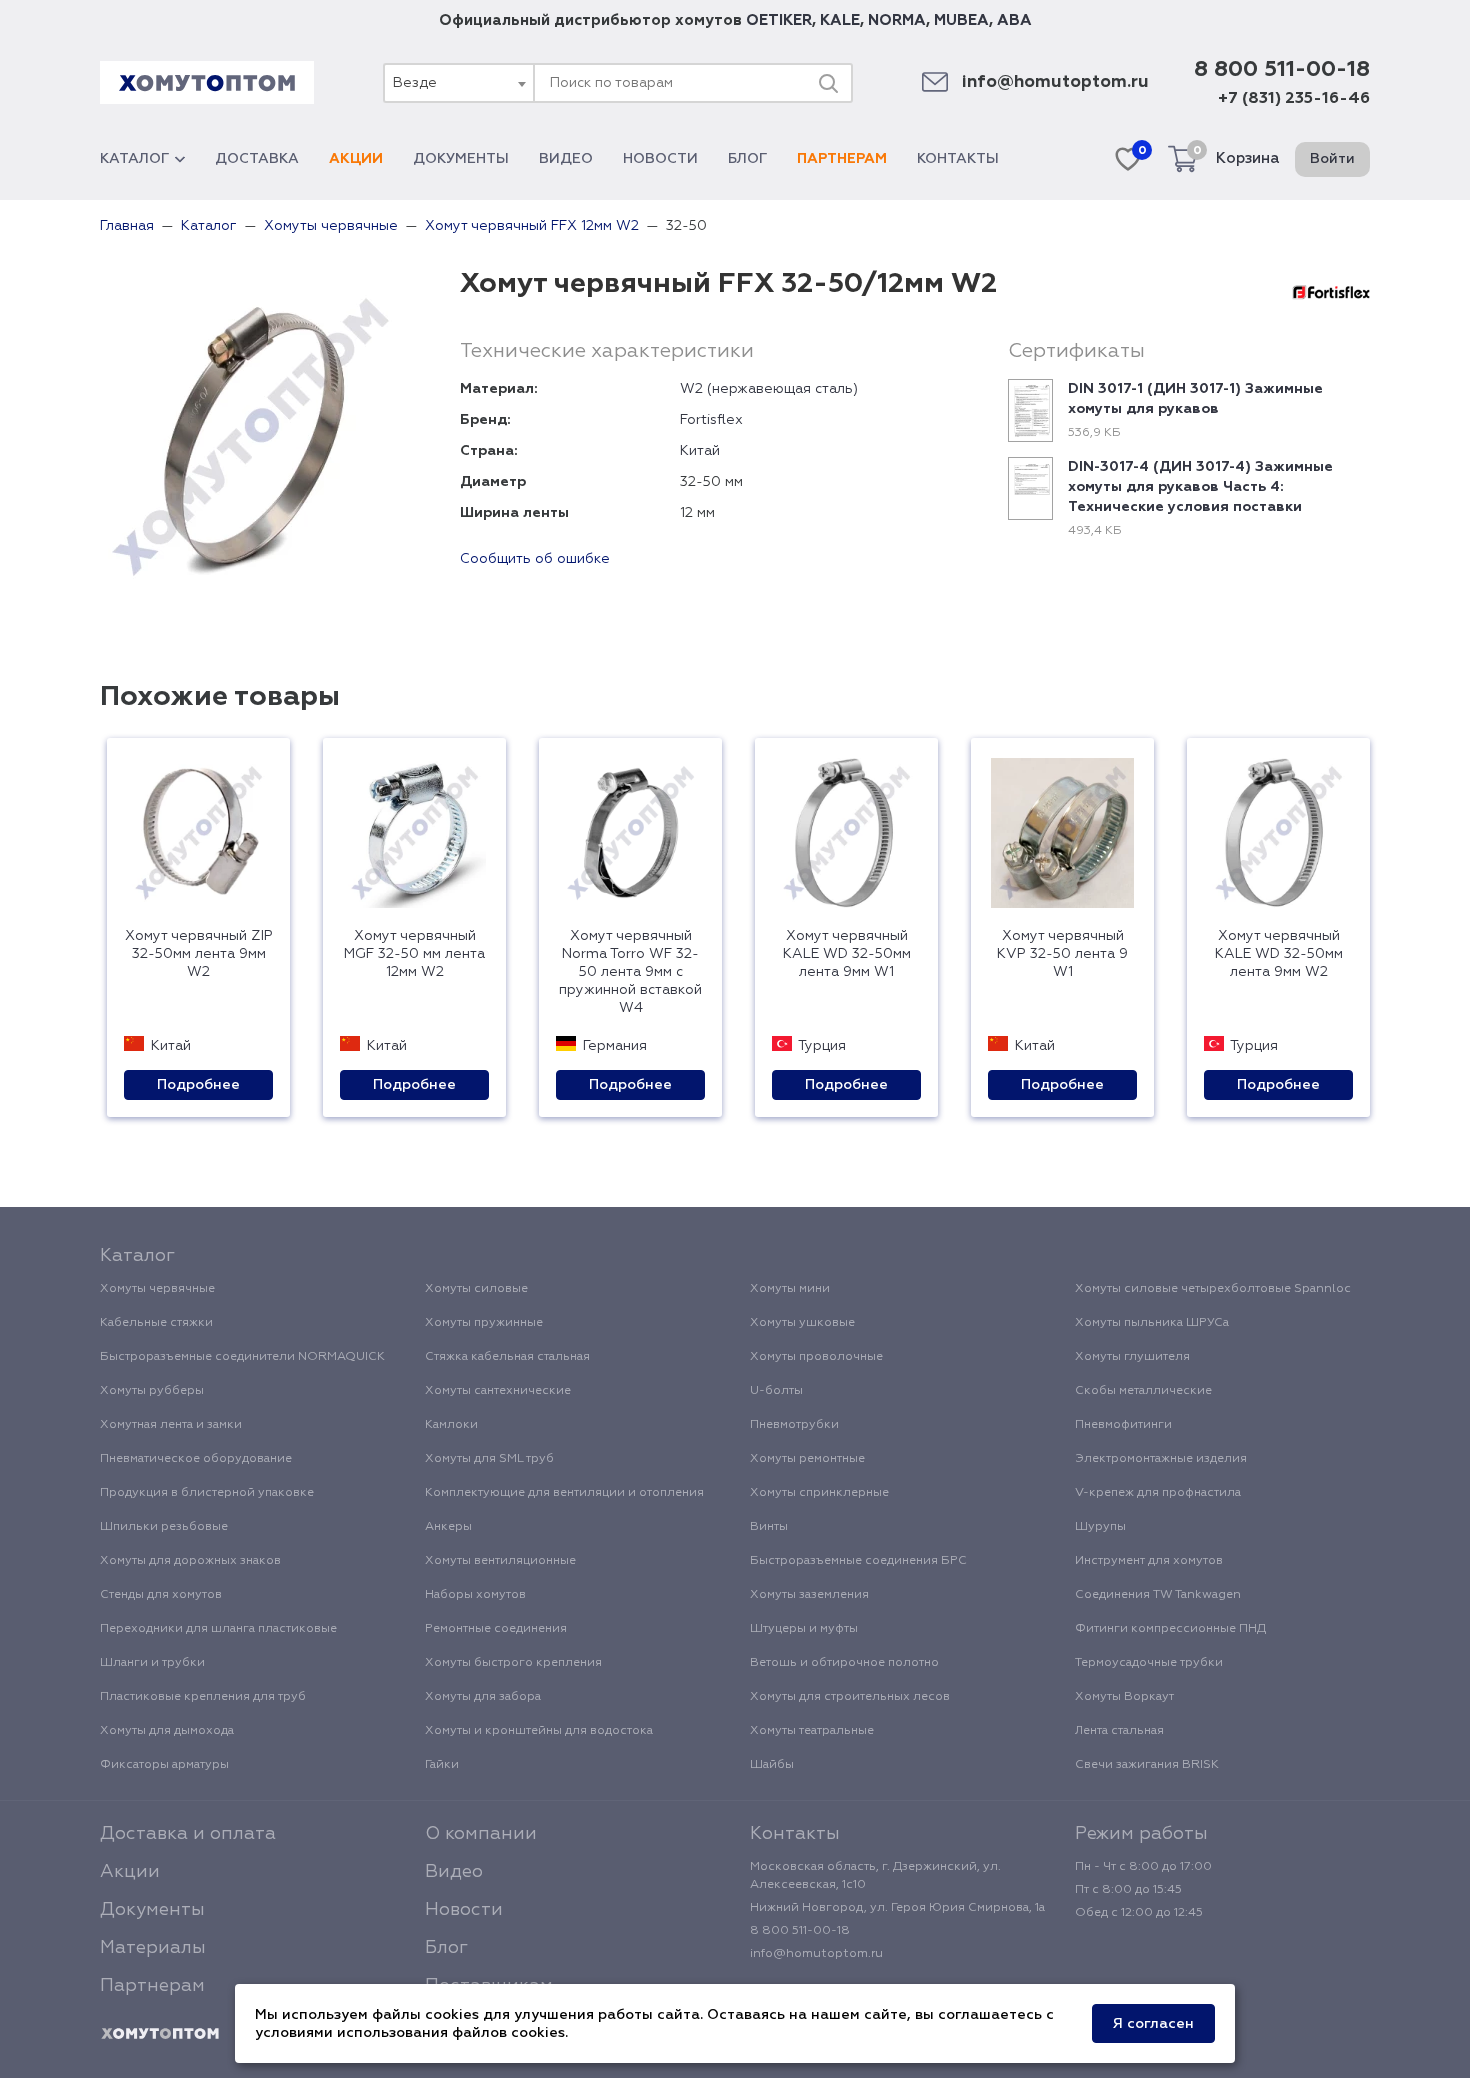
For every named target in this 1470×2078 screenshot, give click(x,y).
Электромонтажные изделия (1161, 1459)
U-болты (776, 1391)
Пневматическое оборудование (196, 1459)
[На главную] (160, 2034)
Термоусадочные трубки (1149, 1663)
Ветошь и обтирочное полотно (844, 1663)
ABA (1014, 20)
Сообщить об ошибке (535, 559)
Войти (1332, 159)
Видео (566, 159)
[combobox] (458, 83)
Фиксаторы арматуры (164, 1765)
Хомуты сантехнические (498, 1391)
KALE (840, 20)
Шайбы (772, 1765)
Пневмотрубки (794, 1425)
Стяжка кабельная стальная (507, 1357)
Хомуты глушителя (1132, 1357)
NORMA (897, 20)
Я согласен (1153, 2024)
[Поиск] (828, 83)
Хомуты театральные (812, 1731)
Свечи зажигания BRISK (1147, 1765)
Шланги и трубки (152, 1663)
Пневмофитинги (1123, 1425)
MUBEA (961, 20)
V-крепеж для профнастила (1158, 1493)
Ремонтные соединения (496, 1629)
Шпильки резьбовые (164, 1527)
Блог (747, 159)
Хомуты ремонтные (807, 1459)
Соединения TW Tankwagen (1158, 1595)
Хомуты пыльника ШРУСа (1152, 1323)
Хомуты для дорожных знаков (190, 1561)
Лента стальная (1119, 1731)
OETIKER (779, 20)
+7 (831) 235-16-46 (1294, 99)
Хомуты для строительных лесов (850, 1697)
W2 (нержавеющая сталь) (769, 389)
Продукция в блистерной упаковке (207, 1493)
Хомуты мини (790, 1289)
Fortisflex (711, 420)
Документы (461, 159)
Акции (356, 159)
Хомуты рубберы (152, 1391)
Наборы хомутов (475, 1595)
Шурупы (1100, 1527)
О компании (481, 1834)
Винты (769, 1527)
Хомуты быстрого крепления (513, 1663)
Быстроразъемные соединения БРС (858, 1561)
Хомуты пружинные (484, 1323)
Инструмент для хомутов (1149, 1561)
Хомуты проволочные (816, 1357)
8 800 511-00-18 (1282, 70)
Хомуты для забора (483, 1697)
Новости (660, 159)
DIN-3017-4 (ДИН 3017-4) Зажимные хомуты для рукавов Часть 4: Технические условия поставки (1200, 487)
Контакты (958, 159)
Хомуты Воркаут (1124, 1697)
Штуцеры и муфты (804, 1629)
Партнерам (842, 159)
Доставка (257, 159)
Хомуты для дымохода (167, 1731)
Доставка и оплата (188, 1834)
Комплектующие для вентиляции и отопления (564, 1493)
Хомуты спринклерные (819, 1493)
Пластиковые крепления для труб (203, 1697)
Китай (700, 451)
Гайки (442, 1765)
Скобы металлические (1143, 1391)
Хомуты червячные (157, 1289)
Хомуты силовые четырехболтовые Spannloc (1213, 1289)
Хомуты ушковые (802, 1323)
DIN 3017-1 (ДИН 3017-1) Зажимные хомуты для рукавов (1195, 399)
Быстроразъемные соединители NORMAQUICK (242, 1357)
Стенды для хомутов (161, 1595)
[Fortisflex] (1331, 292)
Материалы (153, 1948)
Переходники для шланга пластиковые (218, 1629)
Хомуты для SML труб (489, 1459)
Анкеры (448, 1527)
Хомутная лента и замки (171, 1425)
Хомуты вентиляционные (500, 1561)
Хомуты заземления (809, 1595)
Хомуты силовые (476, 1289)
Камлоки (451, 1425)
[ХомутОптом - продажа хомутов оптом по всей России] (207, 82)
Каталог (134, 159)
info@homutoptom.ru (1055, 82)
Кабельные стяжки (156, 1323)
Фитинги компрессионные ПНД (1170, 1629)
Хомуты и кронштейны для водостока (539, 1731)
